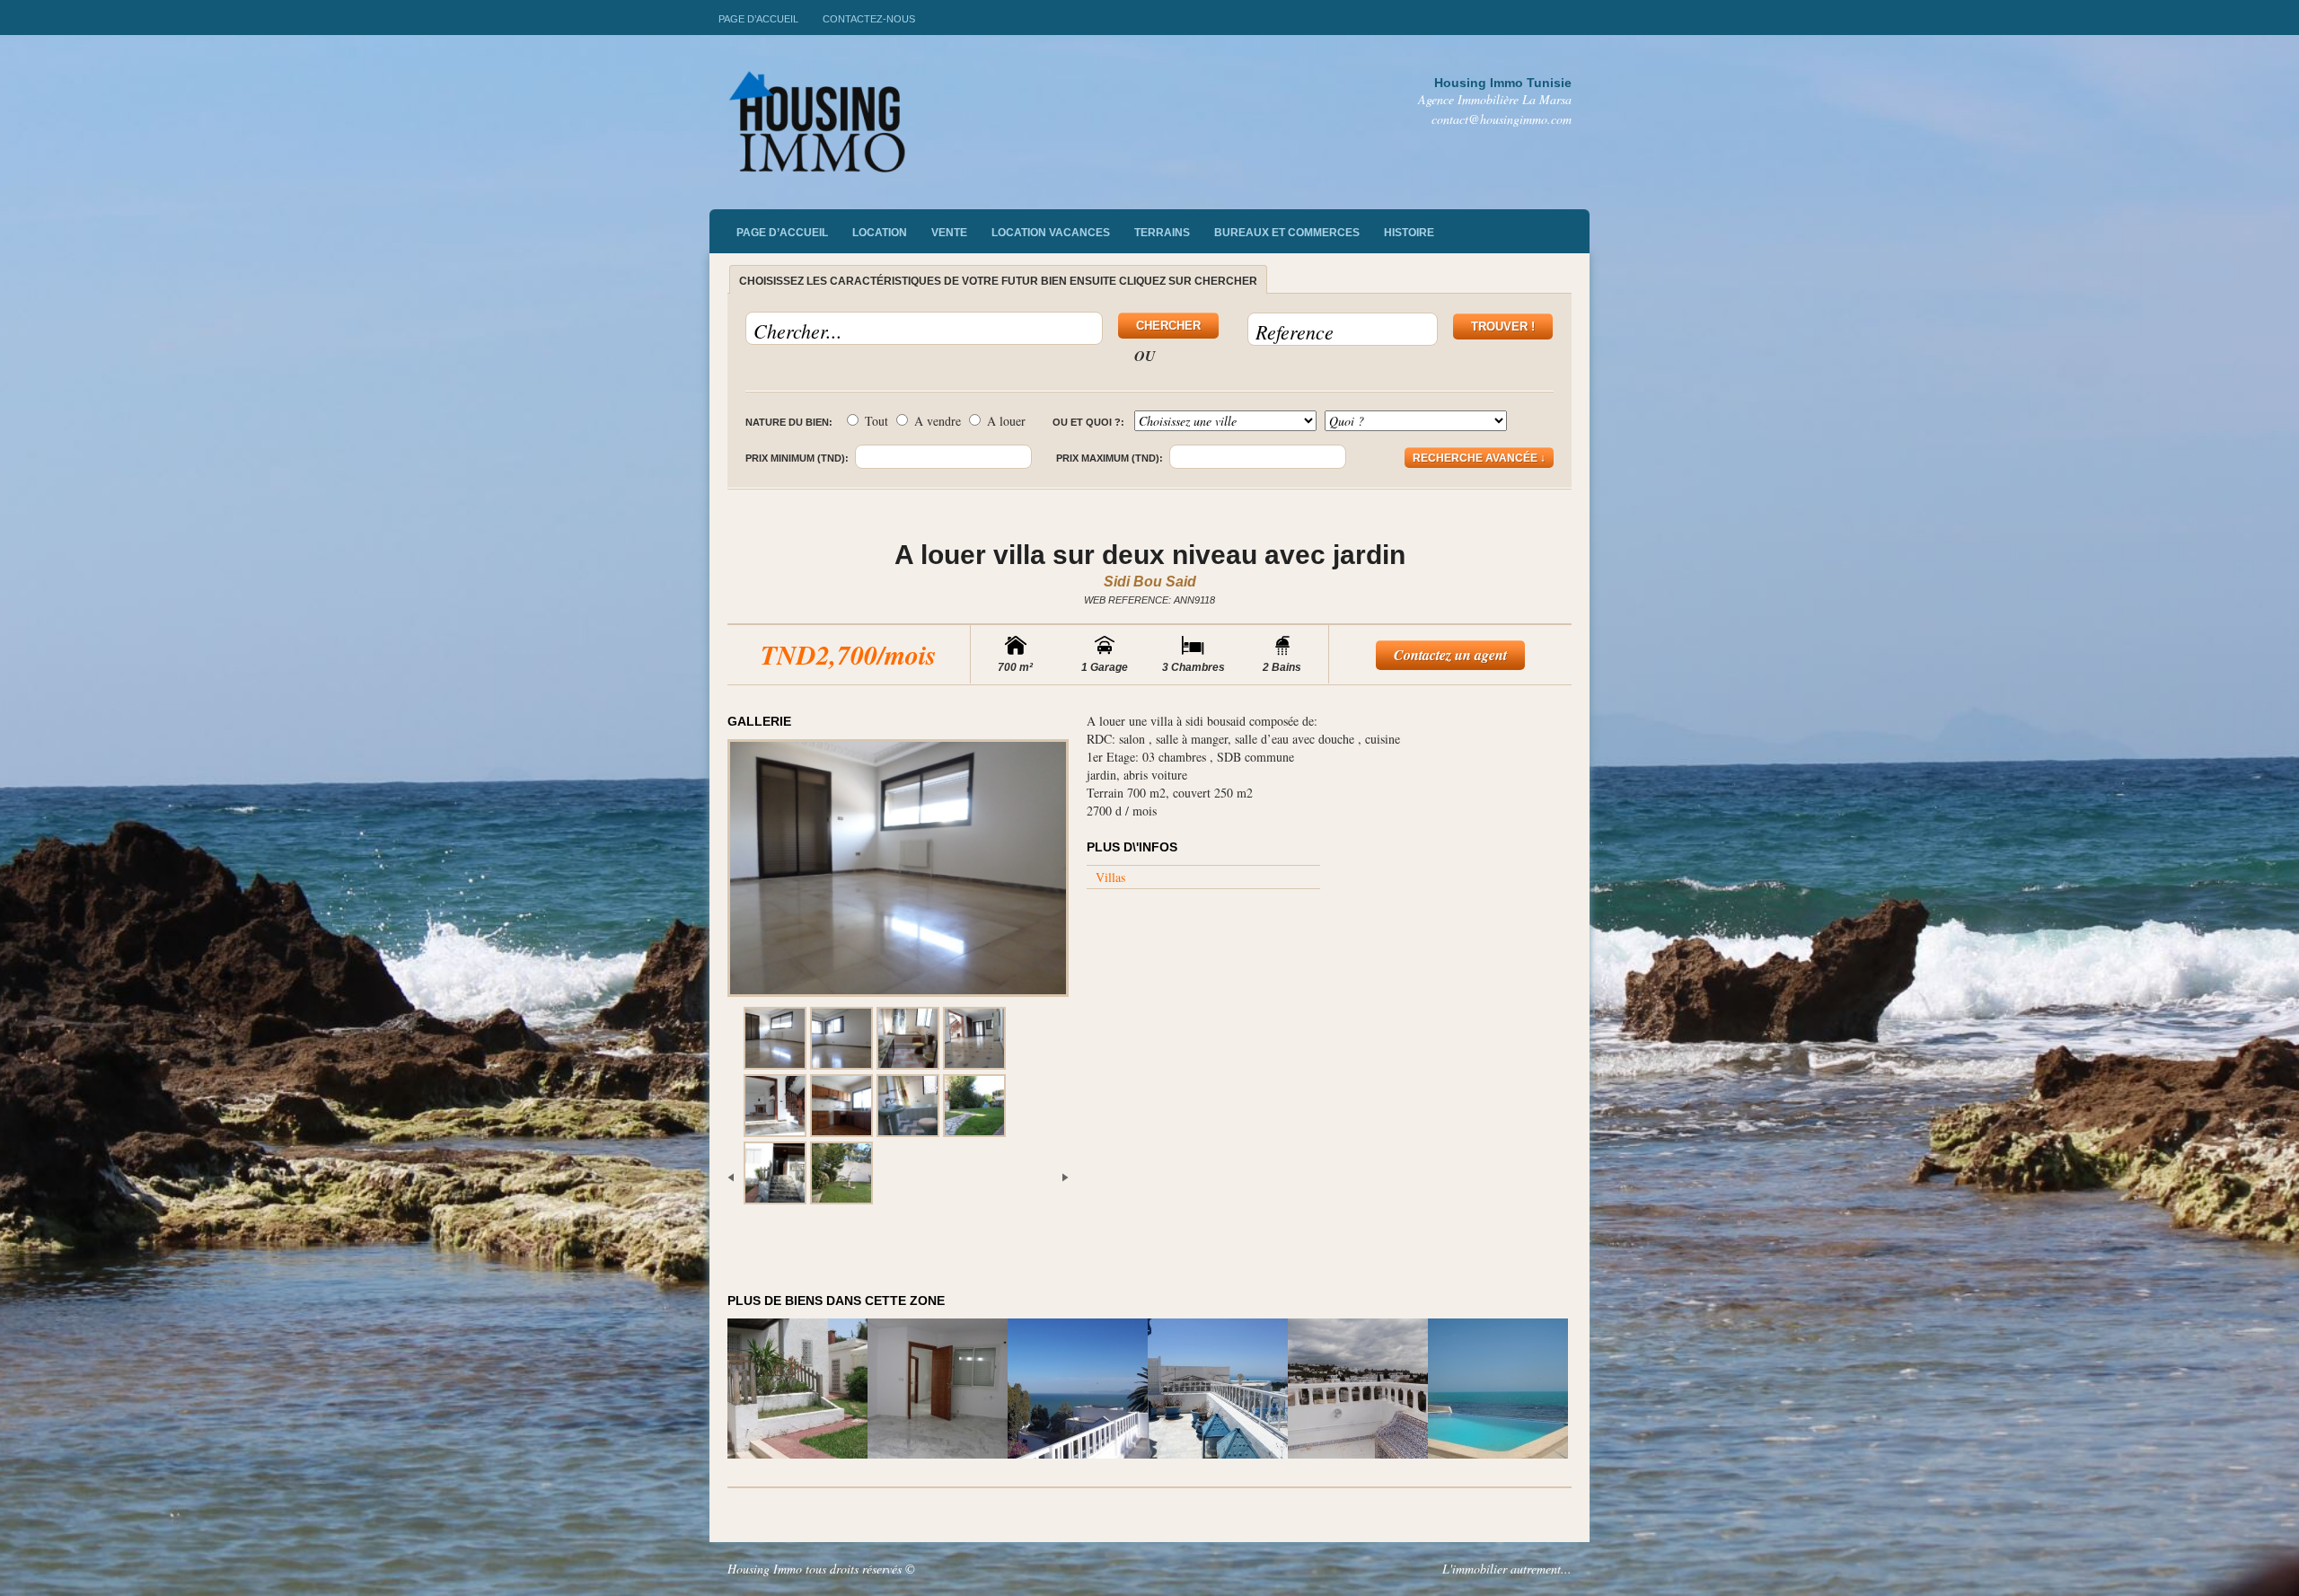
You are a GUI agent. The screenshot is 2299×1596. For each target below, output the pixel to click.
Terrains (1162, 233)
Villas (1110, 877)
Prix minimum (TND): (797, 458)
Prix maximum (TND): (1110, 458)
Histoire (1409, 233)
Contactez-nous (869, 19)
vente (949, 233)
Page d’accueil (758, 19)
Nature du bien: (789, 422)
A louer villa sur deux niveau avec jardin (1150, 555)
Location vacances (1051, 233)
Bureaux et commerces (1287, 233)
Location (880, 233)
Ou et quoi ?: (1088, 422)
